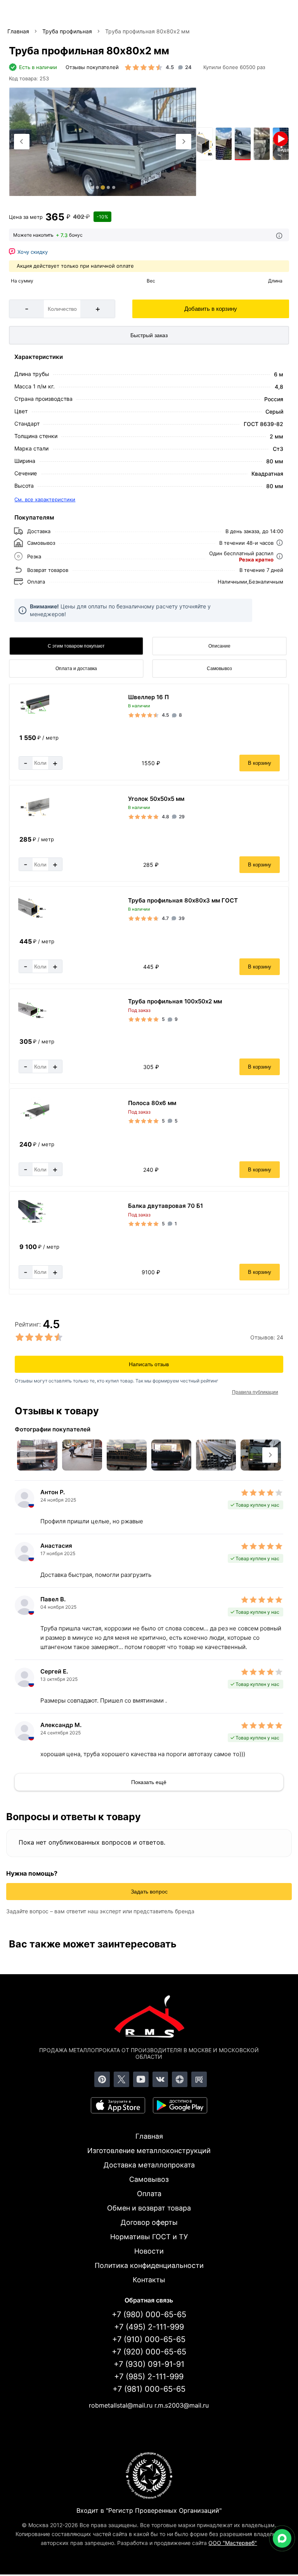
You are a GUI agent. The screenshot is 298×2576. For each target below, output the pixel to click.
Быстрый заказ (149, 335)
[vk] (160, 2079)
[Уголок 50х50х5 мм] (34, 817)
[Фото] (103, 142)
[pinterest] (102, 2079)
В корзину (260, 763)
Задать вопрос (149, 1892)
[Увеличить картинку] (37, 1455)
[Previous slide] (22, 142)
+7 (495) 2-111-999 (149, 2327)
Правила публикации (255, 1392)
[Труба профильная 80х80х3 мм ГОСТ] (34, 919)
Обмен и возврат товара (149, 2208)
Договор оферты (149, 2222)
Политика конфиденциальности (149, 2265)
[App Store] (118, 2105)
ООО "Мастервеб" (233, 2543)
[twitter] (121, 2079)
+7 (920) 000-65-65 (149, 2352)
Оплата (149, 2194)
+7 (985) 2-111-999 (149, 2377)
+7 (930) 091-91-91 (149, 2364)
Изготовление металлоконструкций (149, 2151)
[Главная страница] (149, 2018)
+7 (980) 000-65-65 (149, 2314)
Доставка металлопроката (149, 2165)
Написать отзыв (149, 1364)
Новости (149, 2251)
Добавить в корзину (211, 309)
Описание (219, 646)
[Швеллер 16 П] (34, 715)
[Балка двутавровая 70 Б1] (34, 1224)
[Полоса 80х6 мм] (34, 1122)
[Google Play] (180, 2105)
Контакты (149, 2280)
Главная (149, 2136)
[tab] (92, 187)
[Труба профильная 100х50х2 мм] (34, 1019)
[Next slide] (184, 142)
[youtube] (141, 2079)
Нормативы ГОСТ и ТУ (149, 2237)
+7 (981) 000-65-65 (149, 2389)
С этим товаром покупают (76, 646)
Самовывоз (219, 669)
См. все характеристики (45, 499)
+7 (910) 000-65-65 (149, 2339)
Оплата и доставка (76, 669)
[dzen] (180, 2079)
